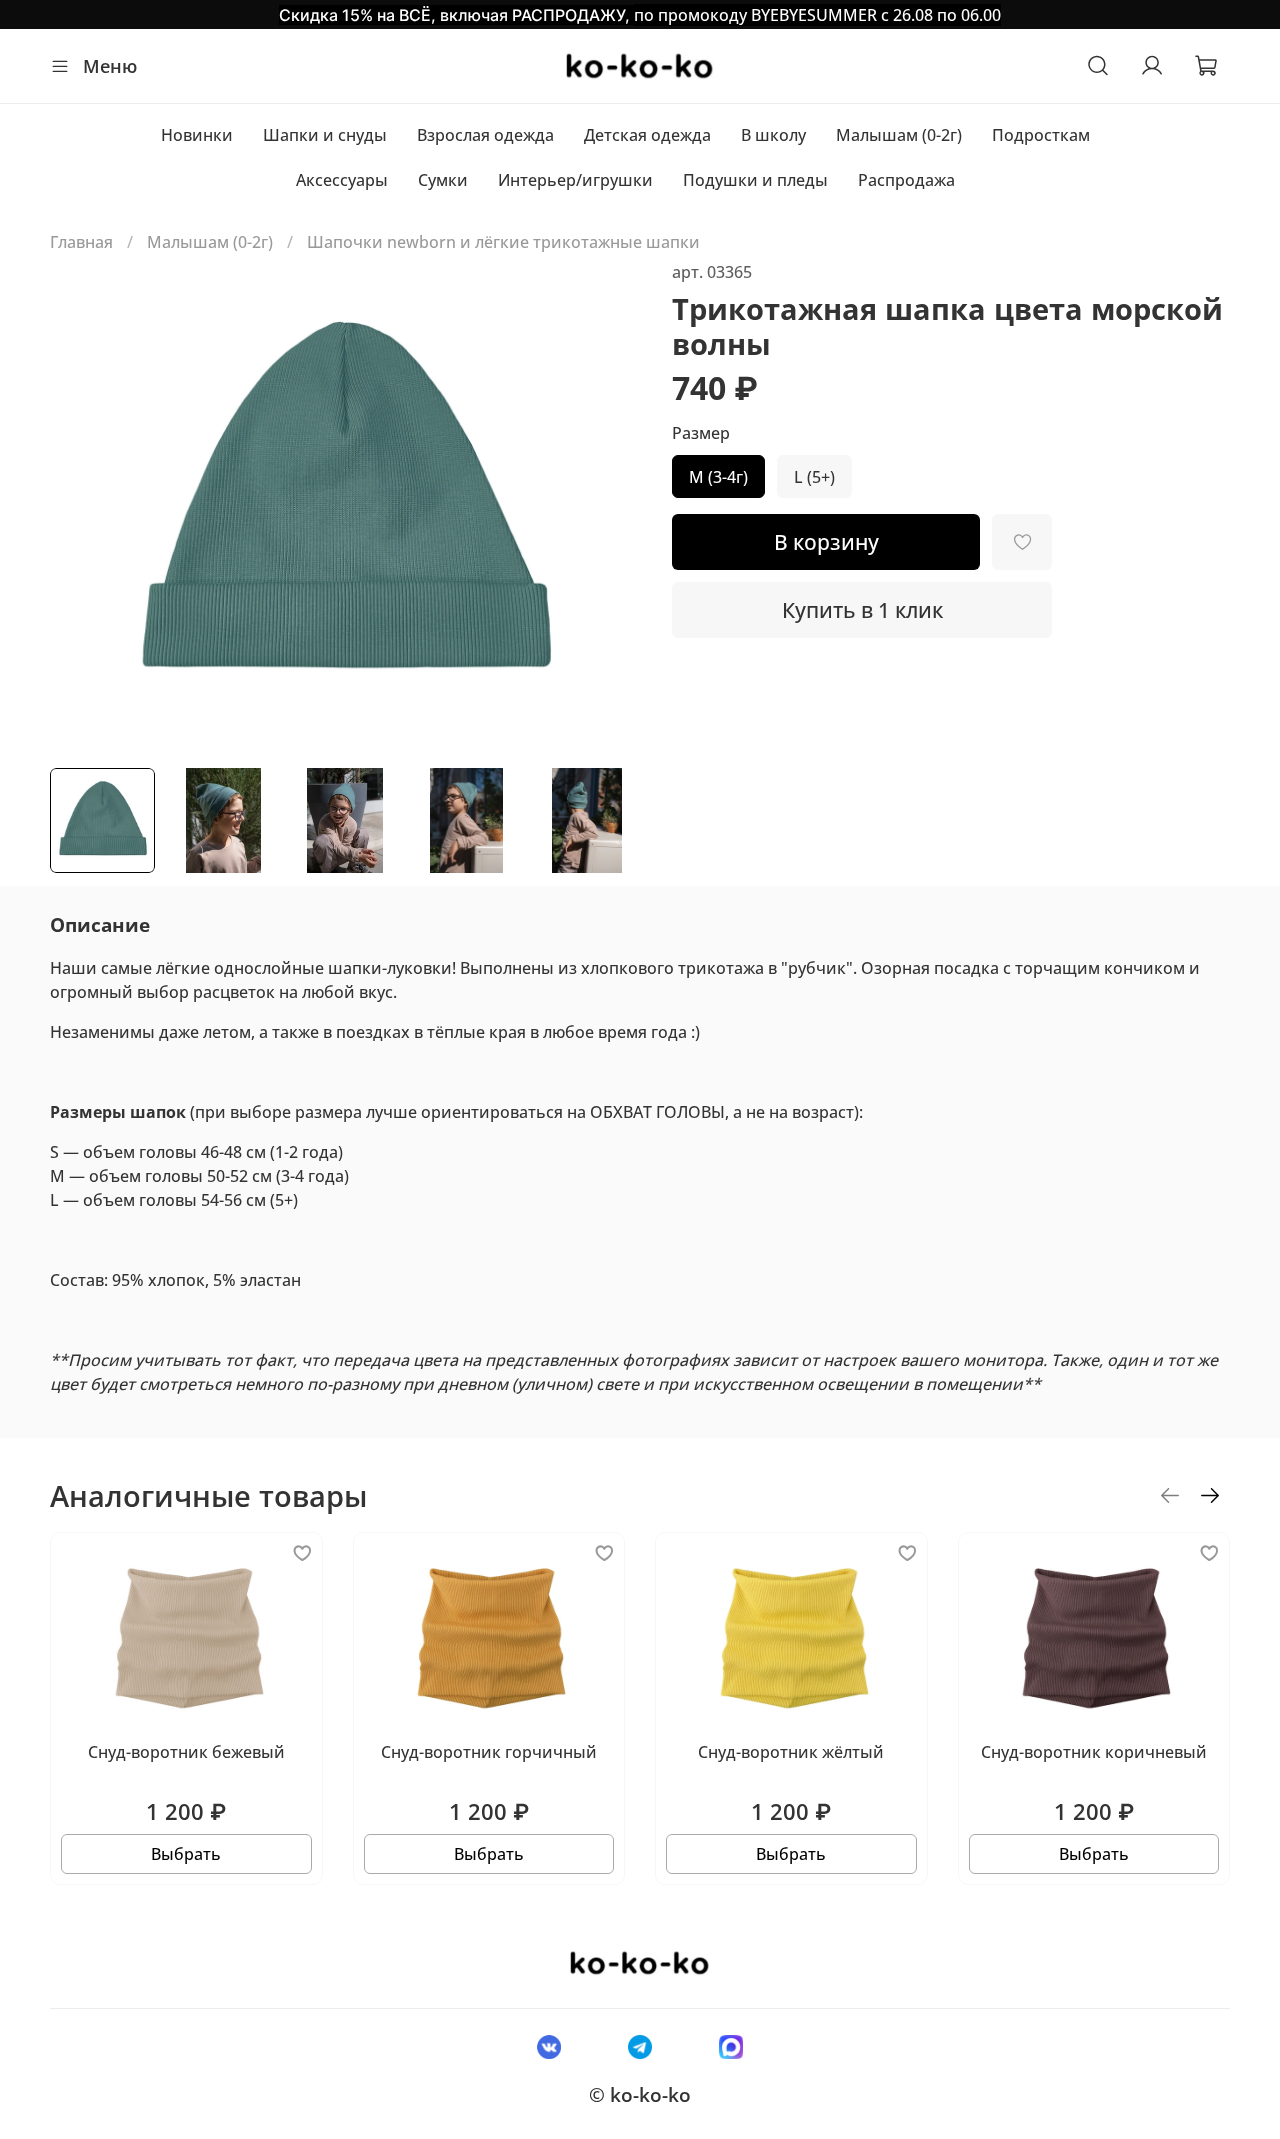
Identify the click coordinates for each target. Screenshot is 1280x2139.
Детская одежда (647, 135)
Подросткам (1041, 135)
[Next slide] (608, 506)
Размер (701, 433)
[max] (731, 2046)
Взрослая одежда (485, 135)
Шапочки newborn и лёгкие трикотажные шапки (503, 242)
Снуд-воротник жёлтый (791, 1752)
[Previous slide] (82, 506)
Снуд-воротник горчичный (489, 1752)
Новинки (197, 135)
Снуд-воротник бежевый (186, 1752)
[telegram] (639, 2046)
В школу (773, 135)
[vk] (548, 2046)
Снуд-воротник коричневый (1094, 1752)
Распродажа (906, 180)
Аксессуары (342, 180)
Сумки (443, 180)
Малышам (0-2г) (899, 135)
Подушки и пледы (755, 180)
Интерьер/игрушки (575, 180)
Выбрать (186, 1854)
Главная (81, 242)
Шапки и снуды (325, 135)
